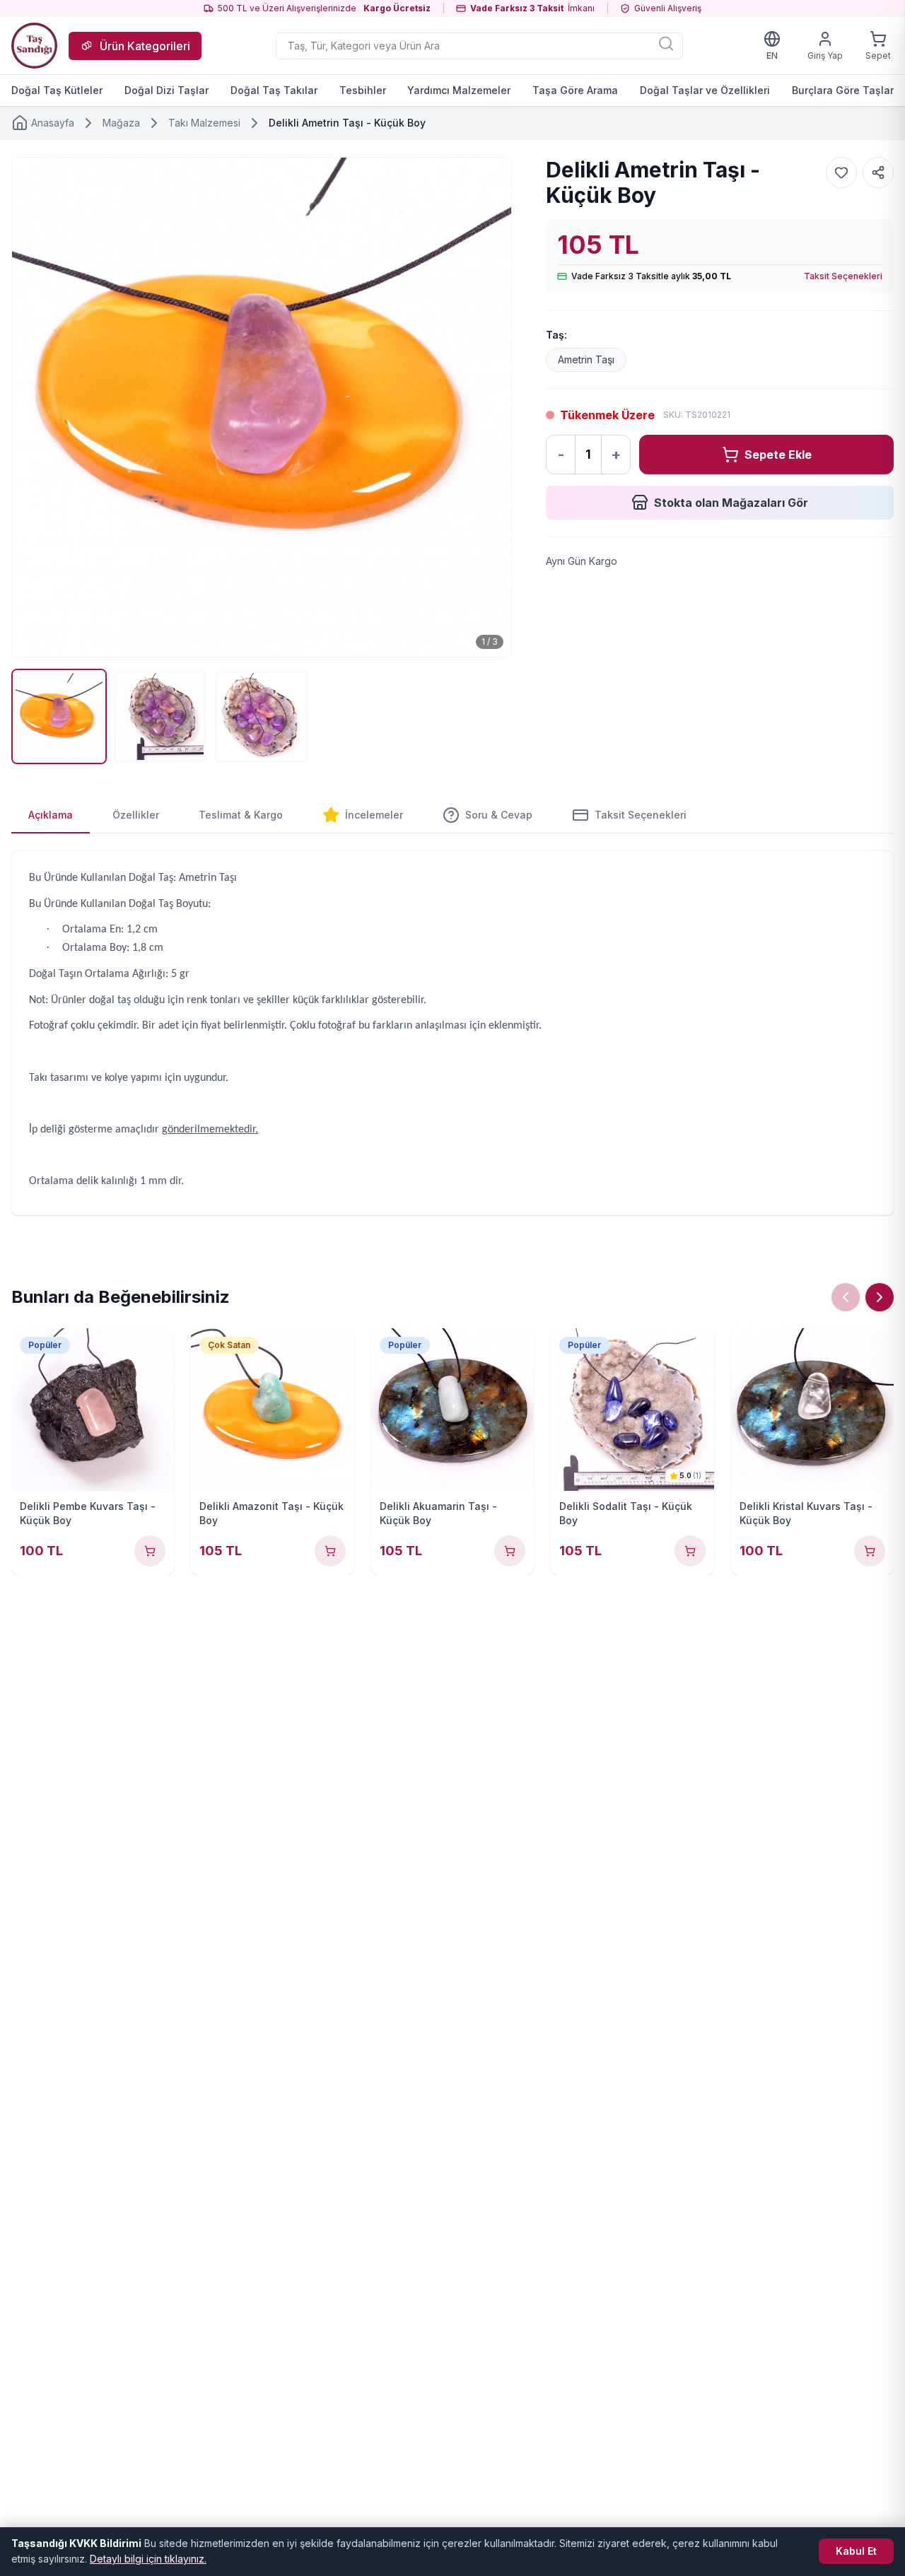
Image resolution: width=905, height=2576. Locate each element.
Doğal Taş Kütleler (57, 90)
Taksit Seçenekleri (843, 276)
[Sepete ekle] (150, 1551)
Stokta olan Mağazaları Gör (731, 503)
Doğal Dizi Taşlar (167, 90)
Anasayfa (53, 123)
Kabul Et (856, 2551)
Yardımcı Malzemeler (459, 90)
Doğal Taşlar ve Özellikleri (705, 90)
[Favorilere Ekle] (841, 172)
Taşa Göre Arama (575, 90)
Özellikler (136, 815)
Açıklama (51, 815)
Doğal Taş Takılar (274, 90)
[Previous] (846, 1297)
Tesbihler (363, 90)
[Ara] (666, 43)
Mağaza (121, 123)
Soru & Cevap (499, 815)
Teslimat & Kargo (241, 815)
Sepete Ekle (778, 455)
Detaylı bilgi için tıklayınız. (148, 2559)
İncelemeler (374, 815)
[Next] (880, 1297)
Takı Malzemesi (204, 123)
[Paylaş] (878, 172)
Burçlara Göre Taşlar (843, 90)
